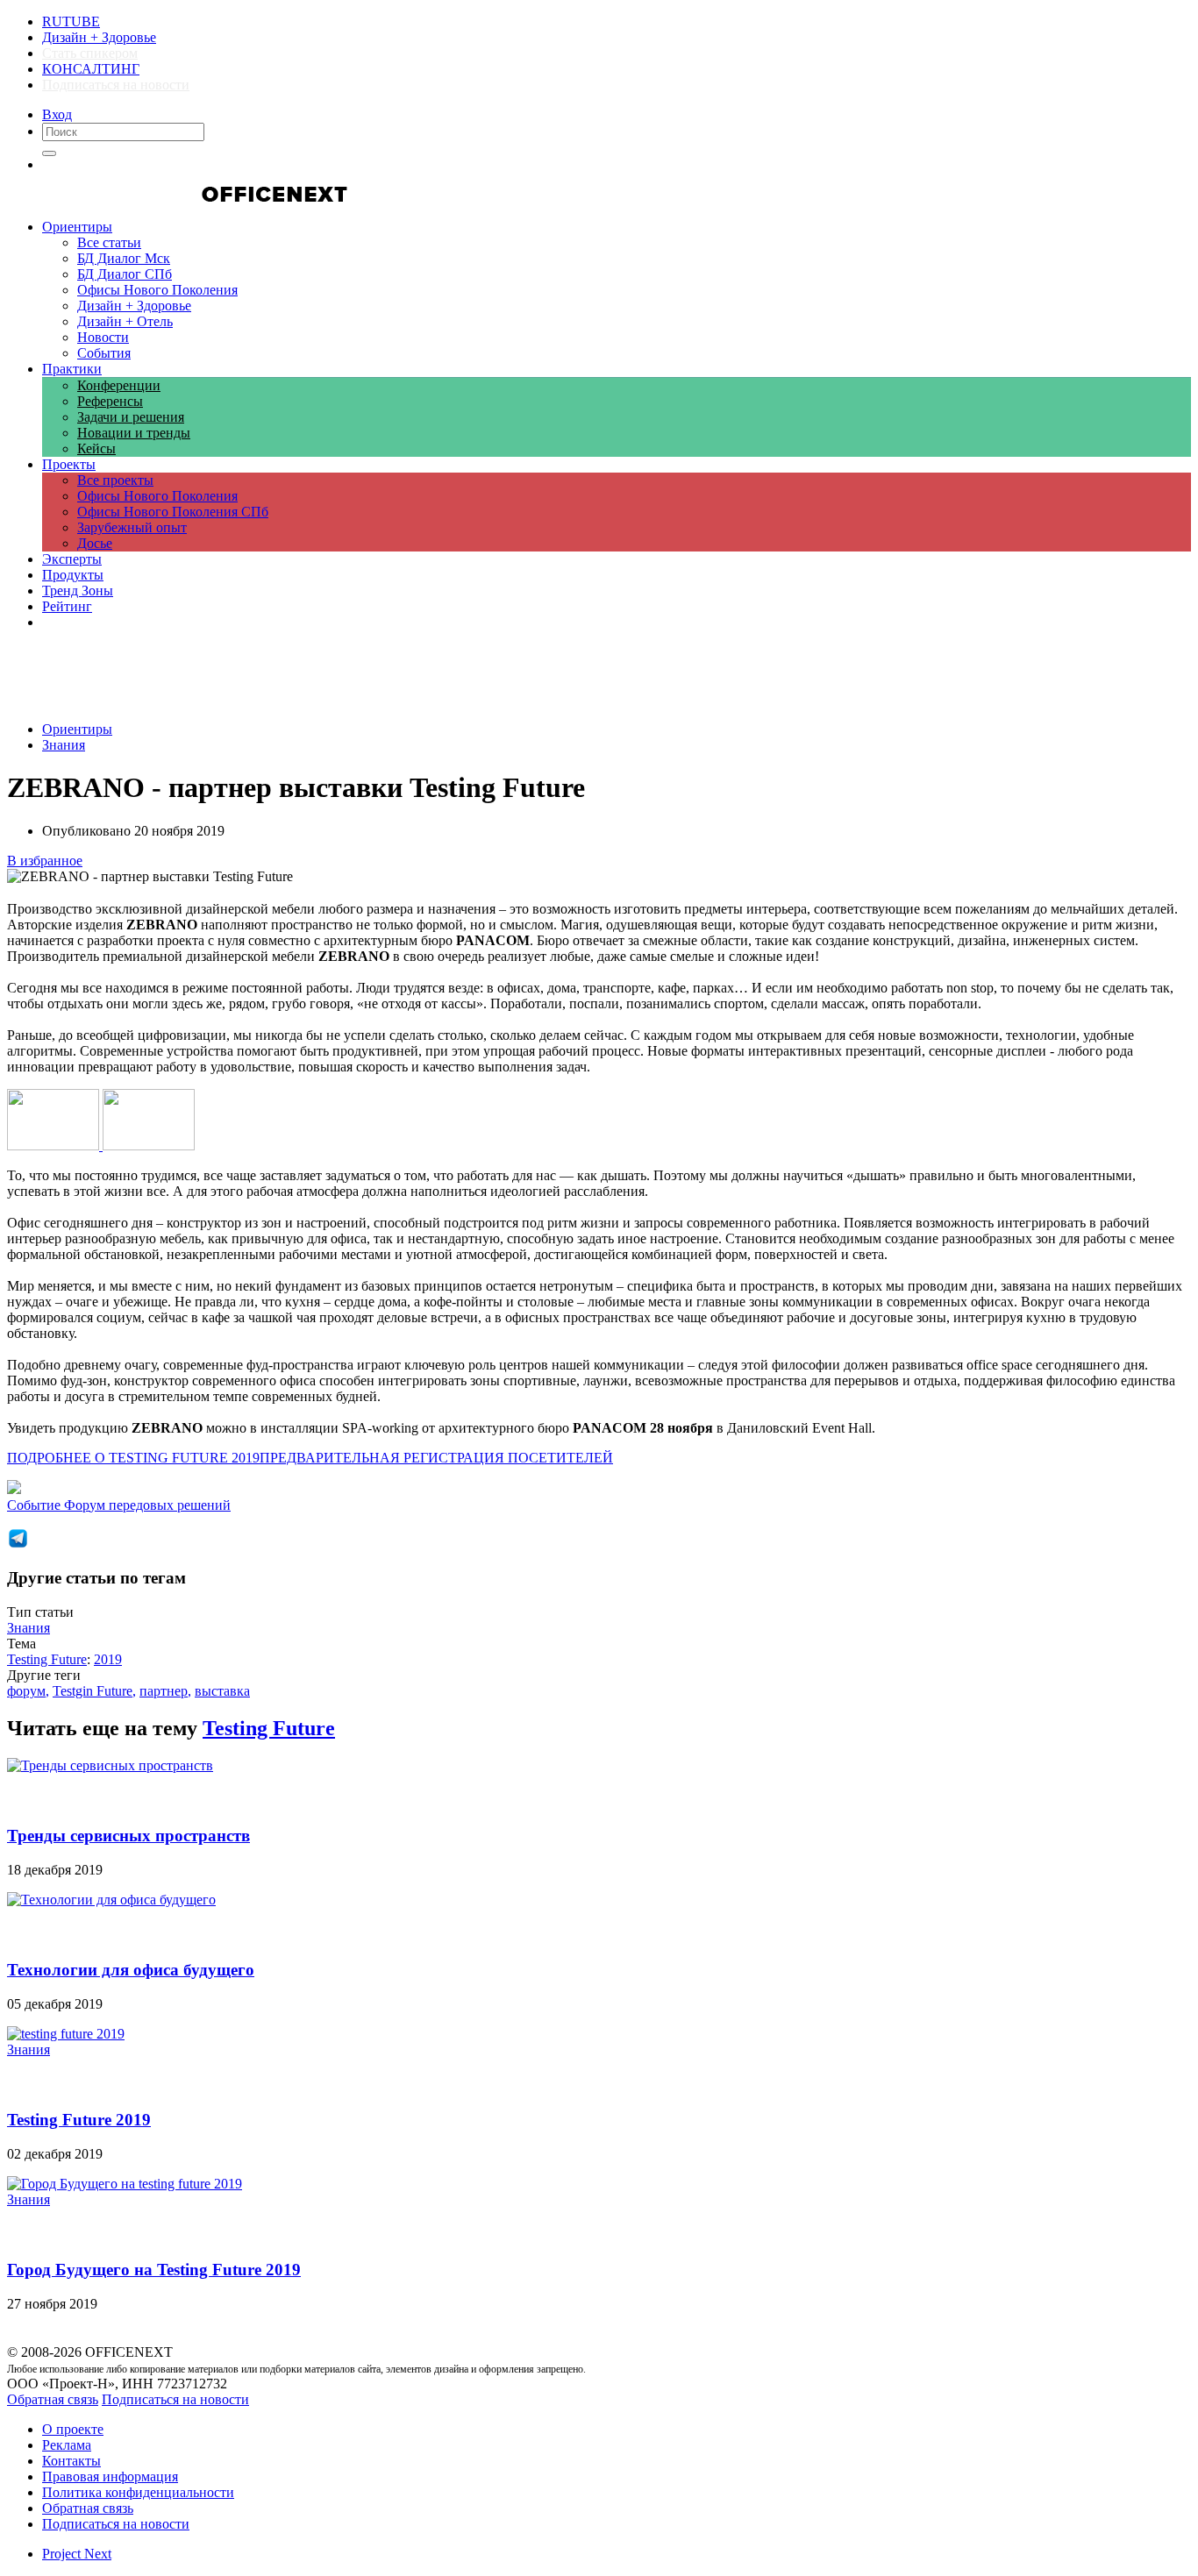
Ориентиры (77, 729)
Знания (64, 745)
